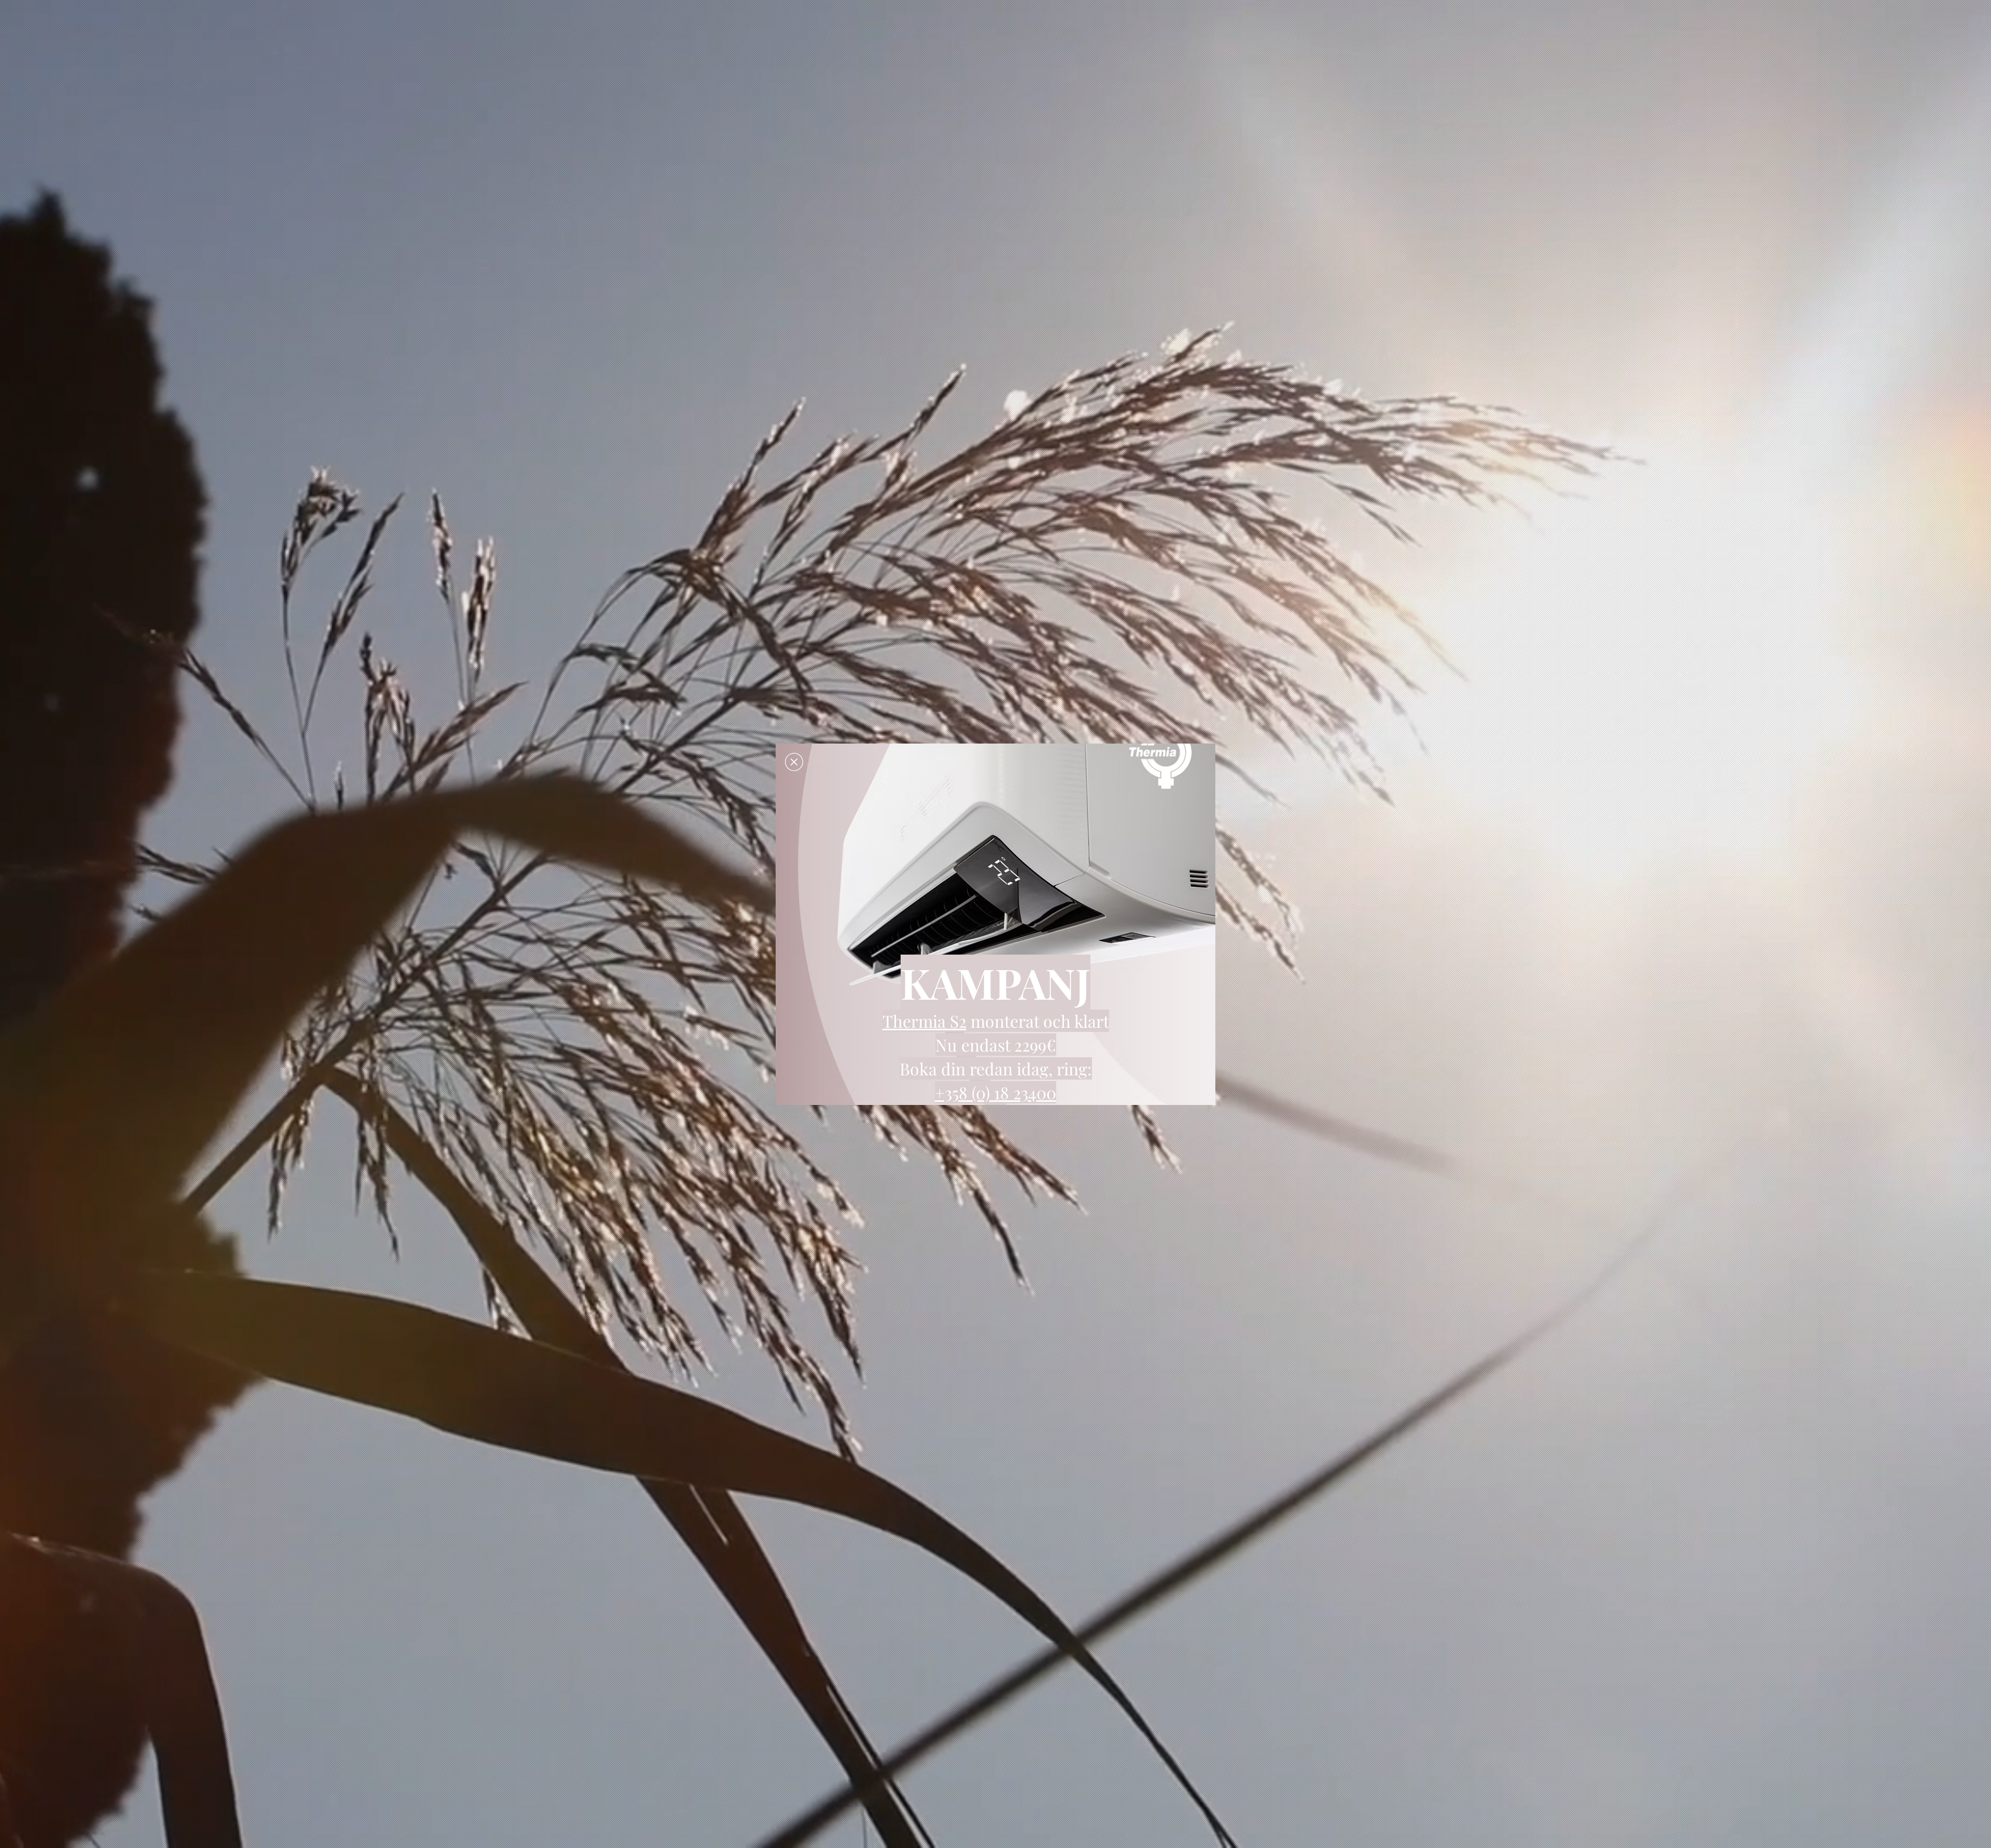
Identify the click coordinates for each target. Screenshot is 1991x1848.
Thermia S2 (924, 1021)
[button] (794, 762)
